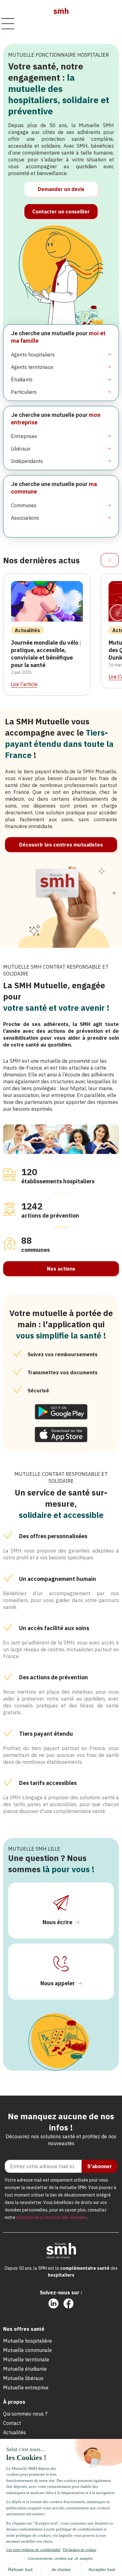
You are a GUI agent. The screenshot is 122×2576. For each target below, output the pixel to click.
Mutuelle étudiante (25, 2369)
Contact (12, 2423)
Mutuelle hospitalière (28, 2341)
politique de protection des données (51, 2217)
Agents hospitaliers (33, 355)
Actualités (15, 2432)
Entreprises (24, 436)
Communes (24, 505)
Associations (25, 518)
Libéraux (21, 449)
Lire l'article (24, 684)
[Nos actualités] (110, 560)
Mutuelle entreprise (26, 2388)
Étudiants (22, 379)
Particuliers (24, 392)
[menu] (8, 24)
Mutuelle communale (28, 2350)
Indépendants (27, 461)
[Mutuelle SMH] (61, 12)
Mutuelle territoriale (26, 2359)
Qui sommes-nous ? (25, 2414)
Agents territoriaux (32, 367)
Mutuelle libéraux (23, 2378)
